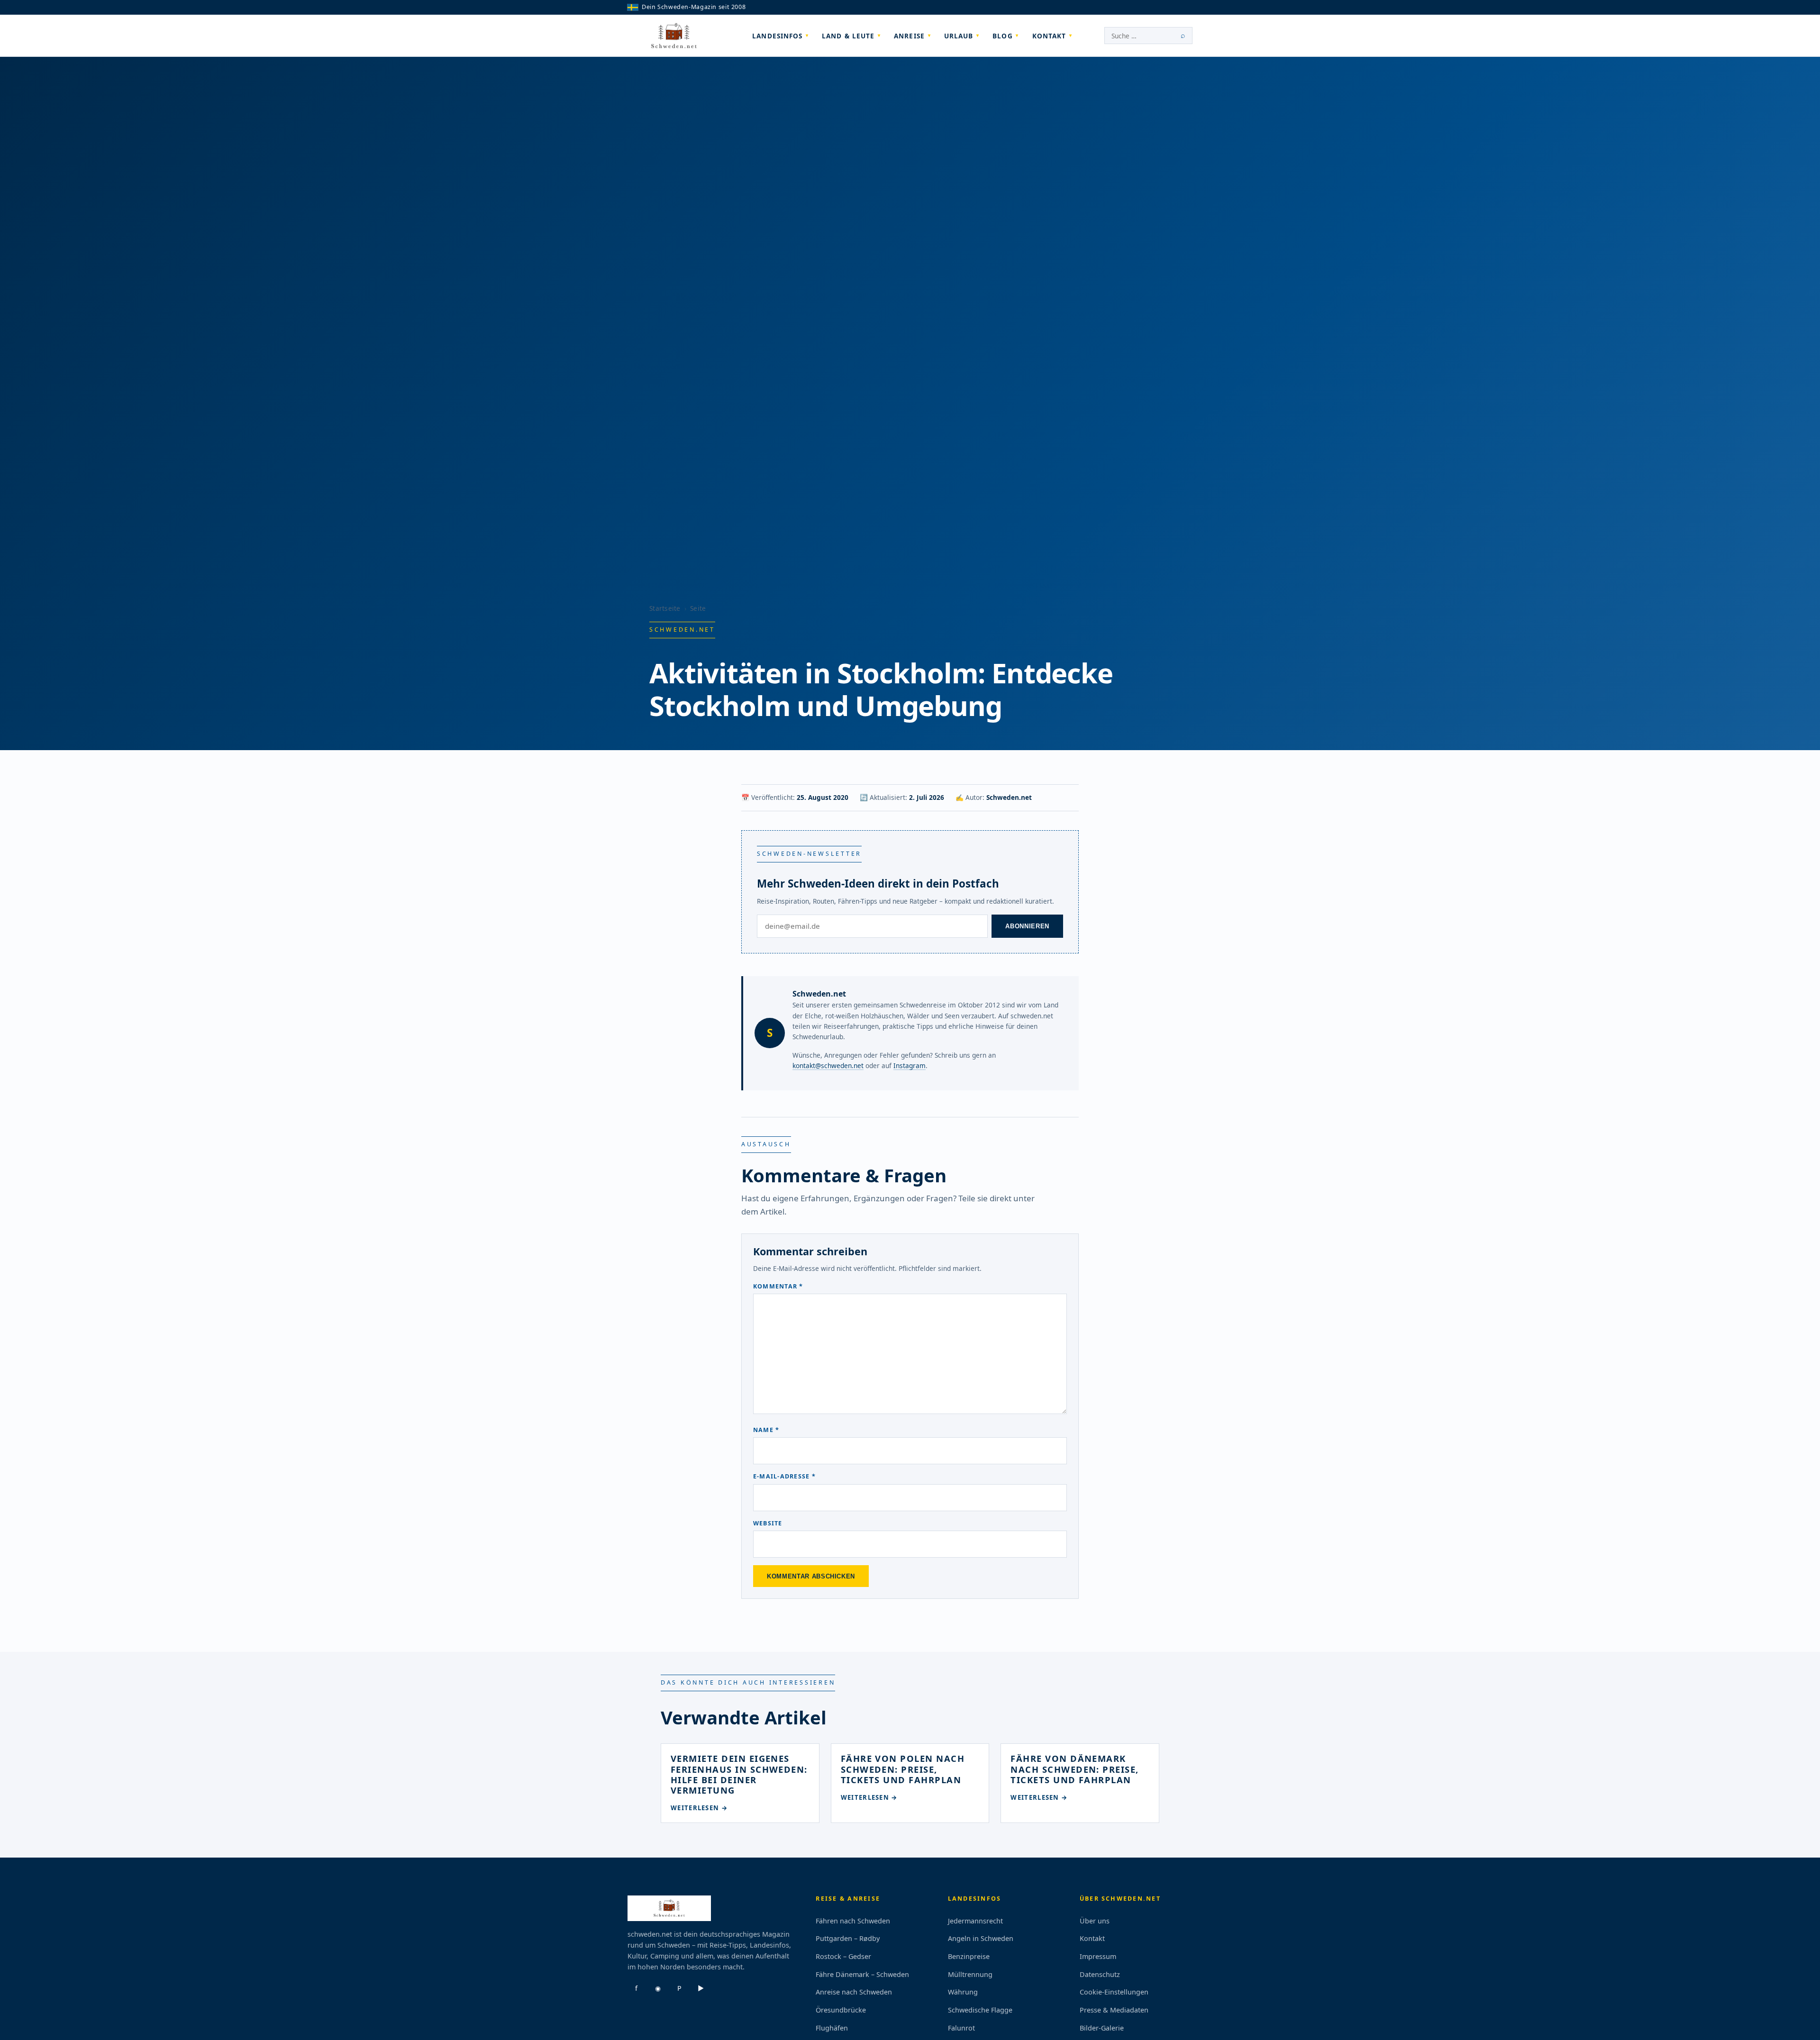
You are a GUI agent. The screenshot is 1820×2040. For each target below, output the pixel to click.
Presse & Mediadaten (1114, 2010)
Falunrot (961, 2028)
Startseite (665, 608)
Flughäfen (832, 2028)
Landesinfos (777, 36)
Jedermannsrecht (975, 1921)
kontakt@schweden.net (828, 1065)
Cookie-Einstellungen (1114, 1992)
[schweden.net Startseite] (674, 36)
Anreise (909, 36)
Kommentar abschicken (811, 1576)
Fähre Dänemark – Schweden (862, 1974)
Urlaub (959, 36)
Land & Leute (848, 36)
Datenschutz (1100, 1974)
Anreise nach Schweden (854, 1992)
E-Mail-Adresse (784, 1476)
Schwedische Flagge (980, 2010)
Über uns (1095, 1921)
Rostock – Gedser (843, 1956)
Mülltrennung (970, 1974)
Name (766, 1430)
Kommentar (778, 1286)
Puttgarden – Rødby (848, 1938)
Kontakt (1049, 36)
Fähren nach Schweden (853, 1921)
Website (768, 1523)
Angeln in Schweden (981, 1938)
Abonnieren (1027, 926)
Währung (963, 1992)
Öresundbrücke (841, 2010)
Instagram (910, 1065)
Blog (1002, 36)
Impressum (1098, 1956)
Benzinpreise (969, 1956)
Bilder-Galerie (1102, 2028)
